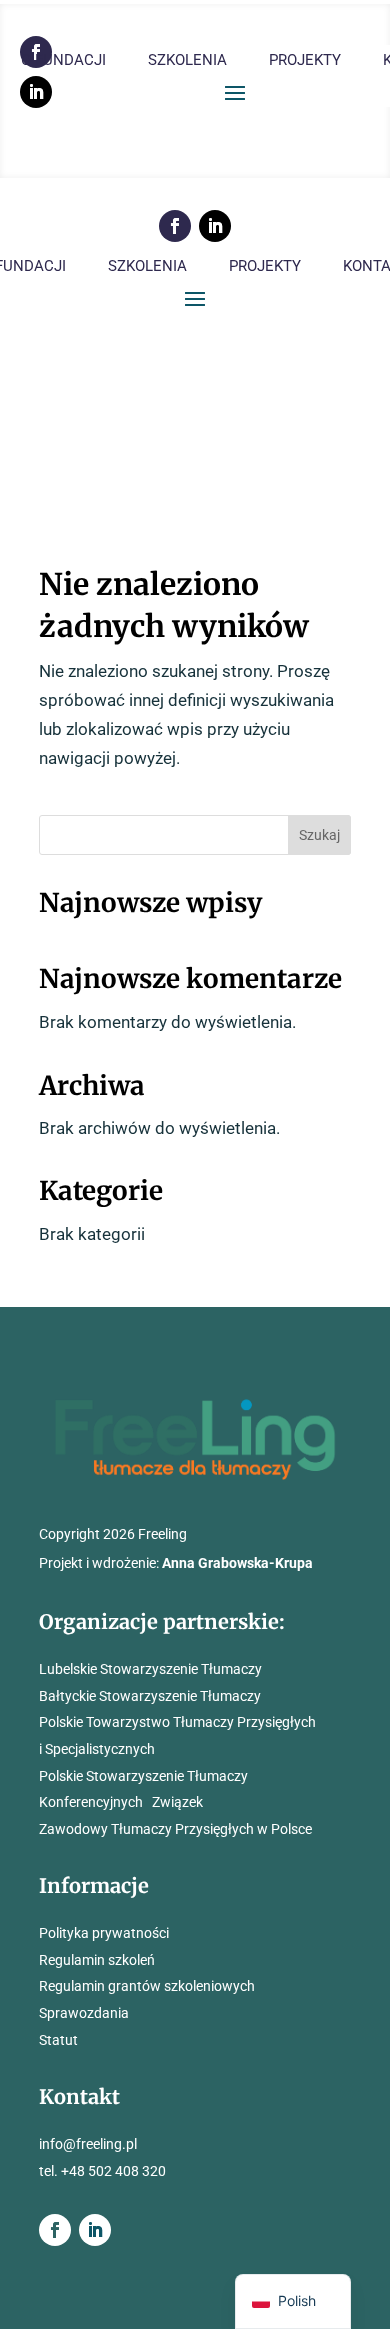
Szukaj (319, 835)
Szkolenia (187, 61)
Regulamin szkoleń (97, 1960)
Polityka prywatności (104, 1933)
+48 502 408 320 (113, 2171)
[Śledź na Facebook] (175, 226)
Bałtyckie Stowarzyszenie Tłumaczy (150, 1696)
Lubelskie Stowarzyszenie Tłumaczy (150, 1669)
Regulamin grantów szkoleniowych (147, 1986)
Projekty (305, 61)
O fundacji (63, 61)
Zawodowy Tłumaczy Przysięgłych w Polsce (175, 1829)
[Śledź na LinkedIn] (36, 92)
